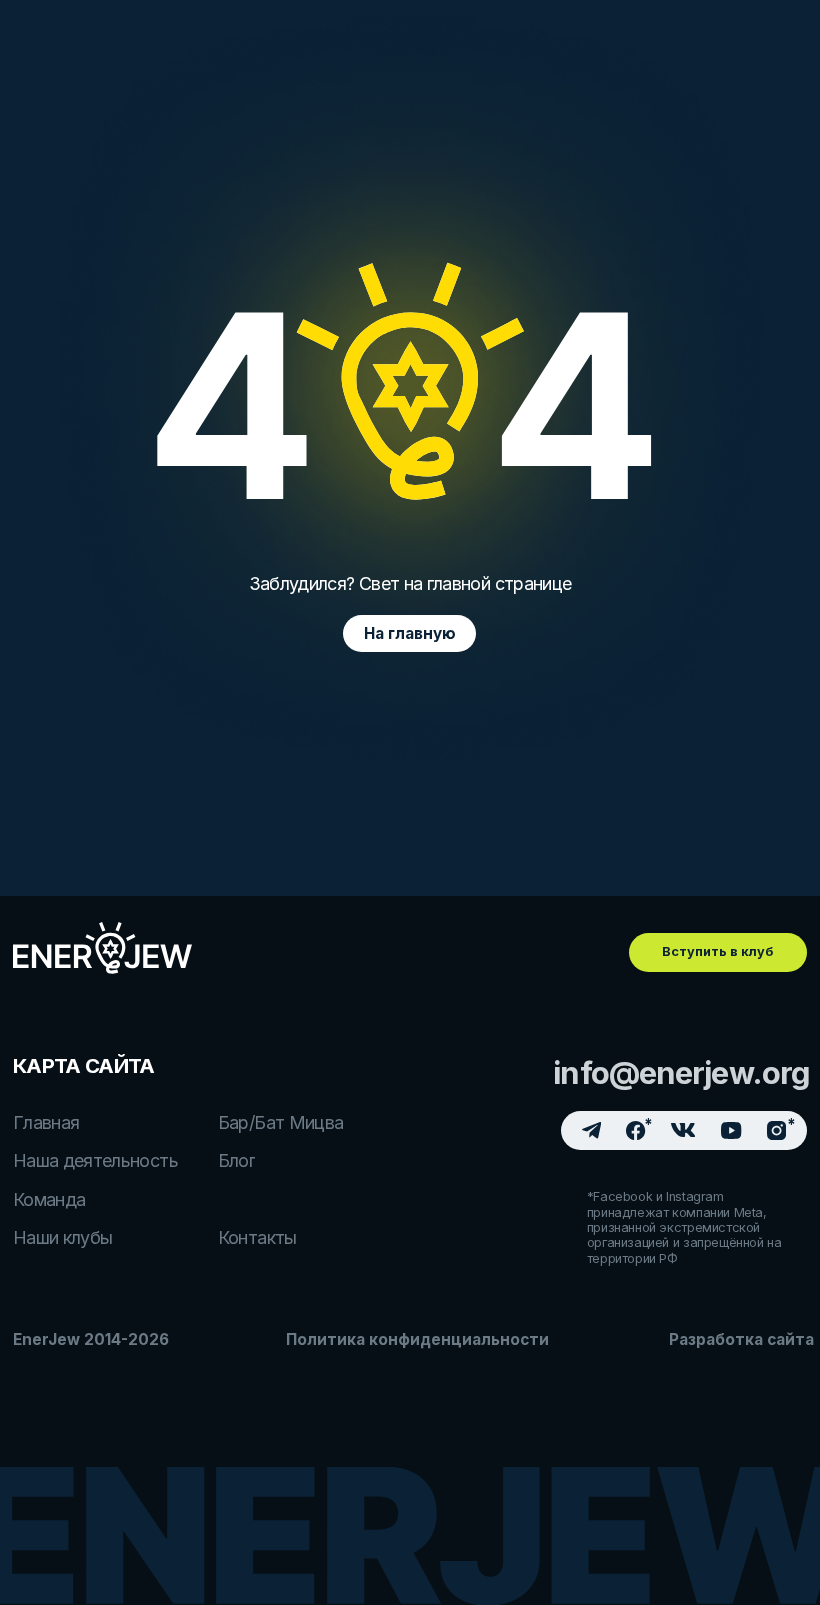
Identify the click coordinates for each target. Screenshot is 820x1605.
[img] (102, 948)
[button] (718, 952)
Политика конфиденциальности (417, 1339)
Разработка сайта (741, 1339)
